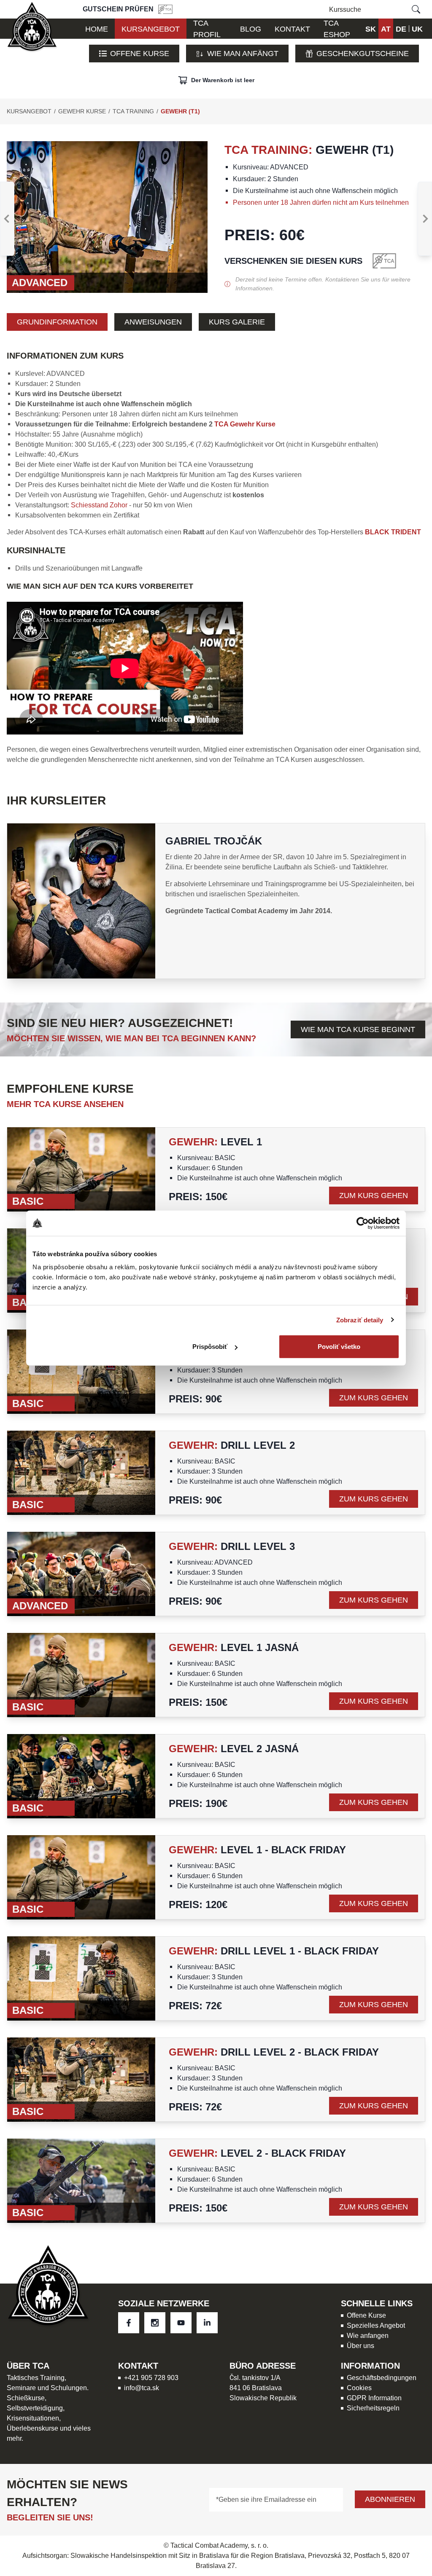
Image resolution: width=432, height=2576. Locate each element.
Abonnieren (390, 2499)
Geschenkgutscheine (363, 53)
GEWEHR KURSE (82, 111)
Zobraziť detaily (360, 1320)
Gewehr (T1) (180, 111)
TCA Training (133, 111)
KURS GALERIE (237, 322)
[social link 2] (181, 2323)
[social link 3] (207, 2323)
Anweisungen (153, 322)
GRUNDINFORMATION (57, 322)
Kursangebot (29, 111)
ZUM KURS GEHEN (374, 1195)
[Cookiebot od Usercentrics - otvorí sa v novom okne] (363, 1223)
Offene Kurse (140, 53)
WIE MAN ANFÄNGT (243, 53)
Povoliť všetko (339, 1347)
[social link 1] (155, 2323)
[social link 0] (129, 2323)
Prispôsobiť (210, 1347)
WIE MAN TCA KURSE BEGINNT (358, 1029)
